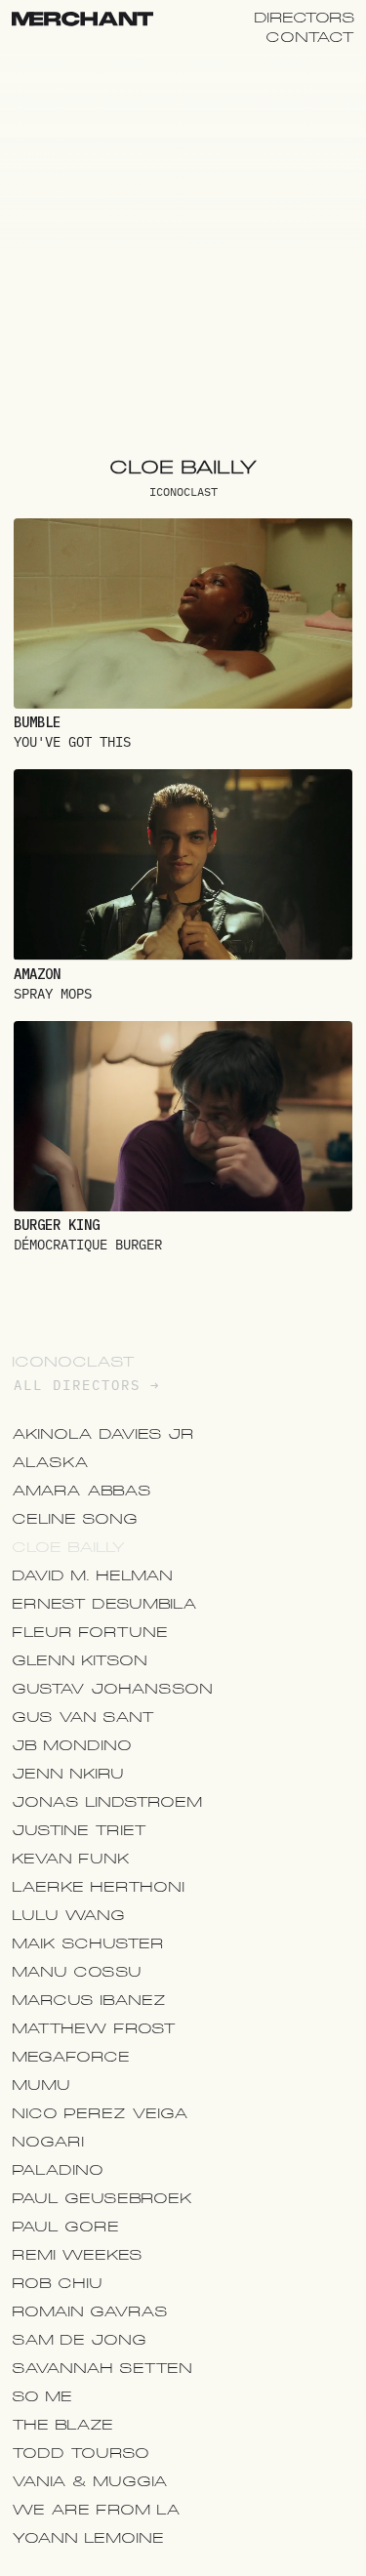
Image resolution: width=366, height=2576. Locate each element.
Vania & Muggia (90, 2481)
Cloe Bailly (69, 1547)
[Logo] (82, 21)
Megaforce (71, 2057)
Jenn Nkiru (68, 1774)
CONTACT (310, 37)
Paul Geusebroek (102, 2198)
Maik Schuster (88, 1943)
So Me (42, 2396)
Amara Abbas (81, 1491)
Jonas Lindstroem (107, 1802)
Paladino (58, 2170)
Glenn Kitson (80, 1660)
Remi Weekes (77, 2255)
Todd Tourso (81, 2453)
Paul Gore (65, 2227)
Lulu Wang (68, 1915)
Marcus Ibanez (89, 2000)
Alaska (50, 1462)
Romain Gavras (90, 2311)
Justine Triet (79, 1830)
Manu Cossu (77, 1972)
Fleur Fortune (90, 1632)
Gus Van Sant (83, 1717)
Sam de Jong (79, 2340)
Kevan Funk (71, 1859)
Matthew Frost (94, 2028)
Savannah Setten (102, 2368)
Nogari (48, 2142)
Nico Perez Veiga (100, 2113)
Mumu (41, 2085)
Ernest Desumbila (104, 1604)
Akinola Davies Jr (103, 1434)
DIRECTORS (305, 18)
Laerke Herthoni (98, 1887)
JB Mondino (72, 1745)
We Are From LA (96, 2510)
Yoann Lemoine (88, 2538)
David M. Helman (92, 1575)
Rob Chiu (57, 2283)
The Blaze (62, 2425)
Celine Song (75, 1519)
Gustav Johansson (112, 1689)
